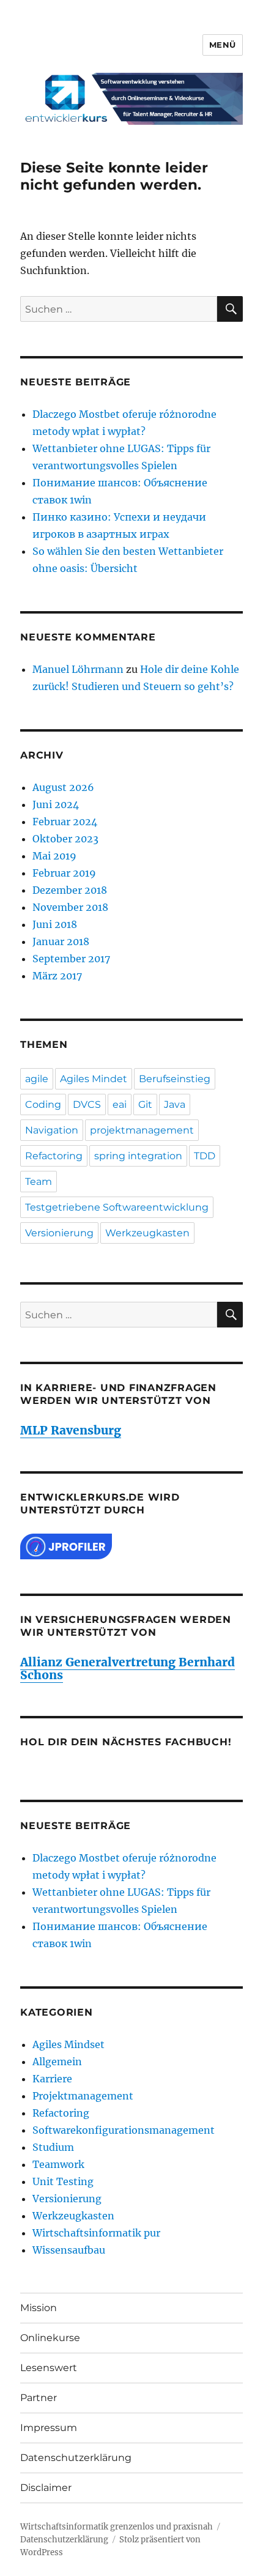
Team (39, 1182)
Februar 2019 (64, 873)
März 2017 (57, 976)
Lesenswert (49, 2368)
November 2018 (70, 907)
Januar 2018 (61, 941)
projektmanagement (142, 1130)
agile (37, 1079)
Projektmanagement (83, 2096)
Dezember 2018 (70, 890)
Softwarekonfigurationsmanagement (124, 2130)
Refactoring (54, 1156)
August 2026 (63, 787)
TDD (205, 1156)
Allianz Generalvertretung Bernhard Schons (128, 1668)
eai (120, 1104)
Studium (53, 2147)
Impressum (49, 2428)
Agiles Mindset (69, 2044)
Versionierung (59, 1233)
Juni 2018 (55, 924)
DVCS (87, 1104)
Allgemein (57, 2062)
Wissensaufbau (69, 2250)
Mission (39, 2308)
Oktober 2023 (65, 839)
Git (145, 1104)
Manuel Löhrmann (78, 669)
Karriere (52, 2079)
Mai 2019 (54, 856)
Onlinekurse (50, 2338)
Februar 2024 (65, 822)
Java (175, 1104)
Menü (223, 45)
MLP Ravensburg (71, 1430)
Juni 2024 (56, 804)
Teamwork (58, 2164)
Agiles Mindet (94, 1079)
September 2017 (71, 959)
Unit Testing (63, 2181)
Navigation (52, 1130)
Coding (43, 1104)
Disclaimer (46, 2488)
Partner (39, 2398)
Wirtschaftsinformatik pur (96, 2233)
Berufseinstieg (175, 1079)
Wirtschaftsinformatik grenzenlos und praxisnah (117, 2527)
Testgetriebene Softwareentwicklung (117, 1207)
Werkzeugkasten (147, 1233)
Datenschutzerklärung (76, 2458)
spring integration (138, 1156)
